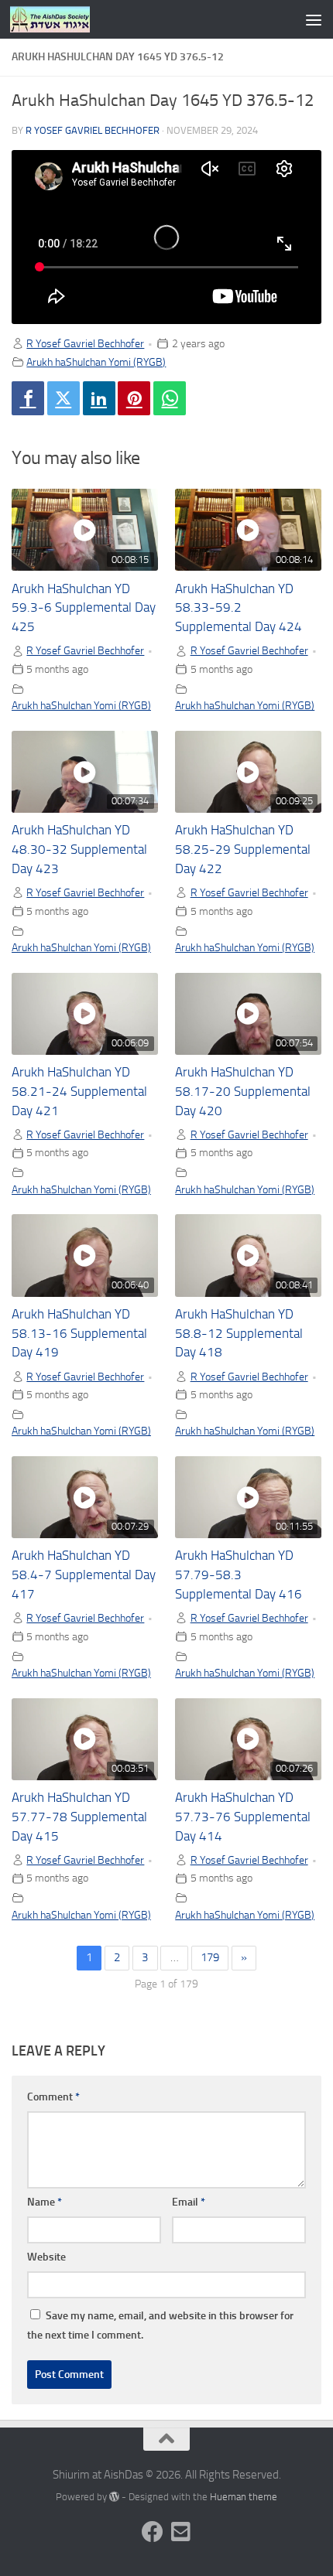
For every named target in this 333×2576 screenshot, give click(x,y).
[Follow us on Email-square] (180, 2532)
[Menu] (314, 19)
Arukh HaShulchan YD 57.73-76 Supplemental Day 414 (243, 1817)
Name (45, 2202)
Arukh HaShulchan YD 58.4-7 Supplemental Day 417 (84, 1575)
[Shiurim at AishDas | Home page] (64, 19)
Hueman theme (244, 2497)
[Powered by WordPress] (114, 2497)
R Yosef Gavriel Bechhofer (93, 130)
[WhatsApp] (170, 398)
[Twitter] (64, 398)
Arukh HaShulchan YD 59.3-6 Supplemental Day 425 (84, 608)
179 (210, 1957)
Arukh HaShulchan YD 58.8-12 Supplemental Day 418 (239, 1334)
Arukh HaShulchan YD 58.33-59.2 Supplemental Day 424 (239, 608)
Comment (53, 2097)
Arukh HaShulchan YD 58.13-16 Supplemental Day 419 (79, 1334)
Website (46, 2257)
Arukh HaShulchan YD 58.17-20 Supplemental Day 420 (243, 1092)
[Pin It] (134, 398)
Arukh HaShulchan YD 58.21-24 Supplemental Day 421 (79, 1092)
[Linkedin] (99, 398)
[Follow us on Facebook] (153, 2532)
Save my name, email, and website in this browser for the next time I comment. (160, 2325)
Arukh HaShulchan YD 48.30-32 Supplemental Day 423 (79, 850)
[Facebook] (28, 398)
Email (189, 2202)
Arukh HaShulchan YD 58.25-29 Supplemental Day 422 (243, 850)
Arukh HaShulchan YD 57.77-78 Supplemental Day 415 (79, 1817)
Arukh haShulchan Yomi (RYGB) (96, 362)
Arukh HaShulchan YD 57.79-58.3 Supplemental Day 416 (239, 1575)
